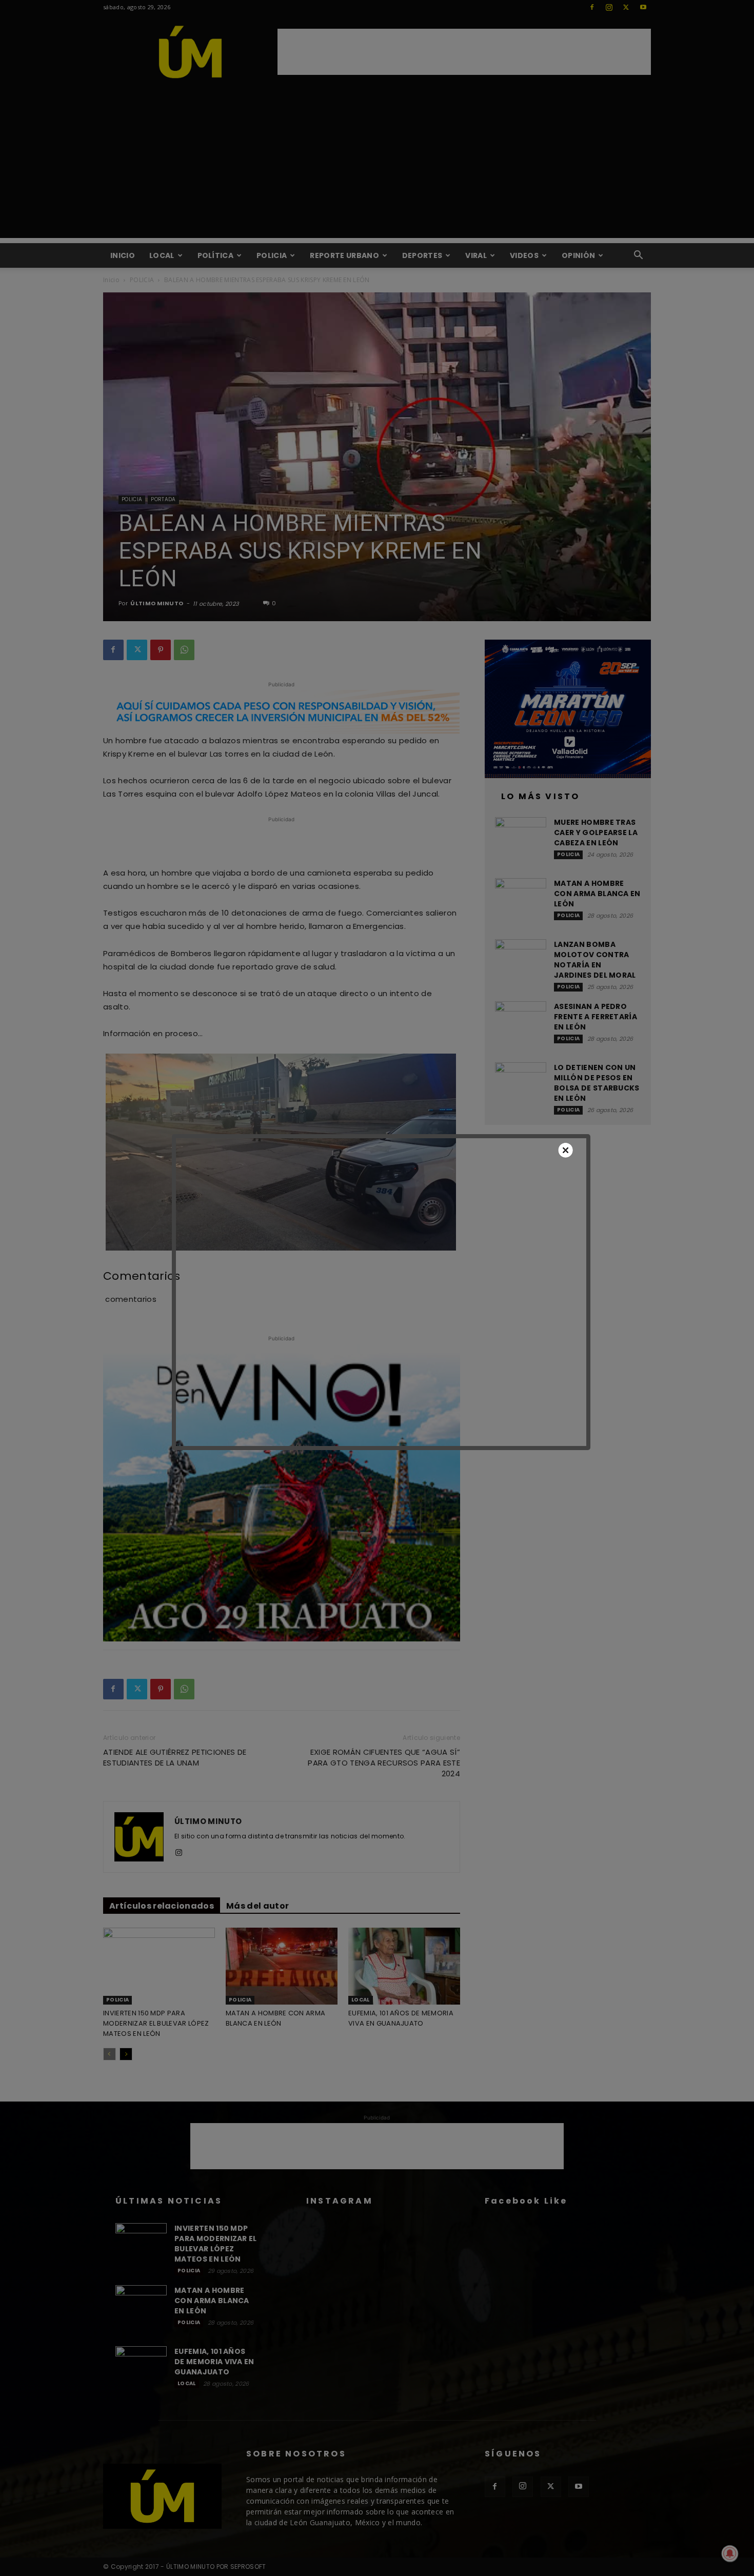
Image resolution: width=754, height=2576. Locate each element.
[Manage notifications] (730, 2553)
